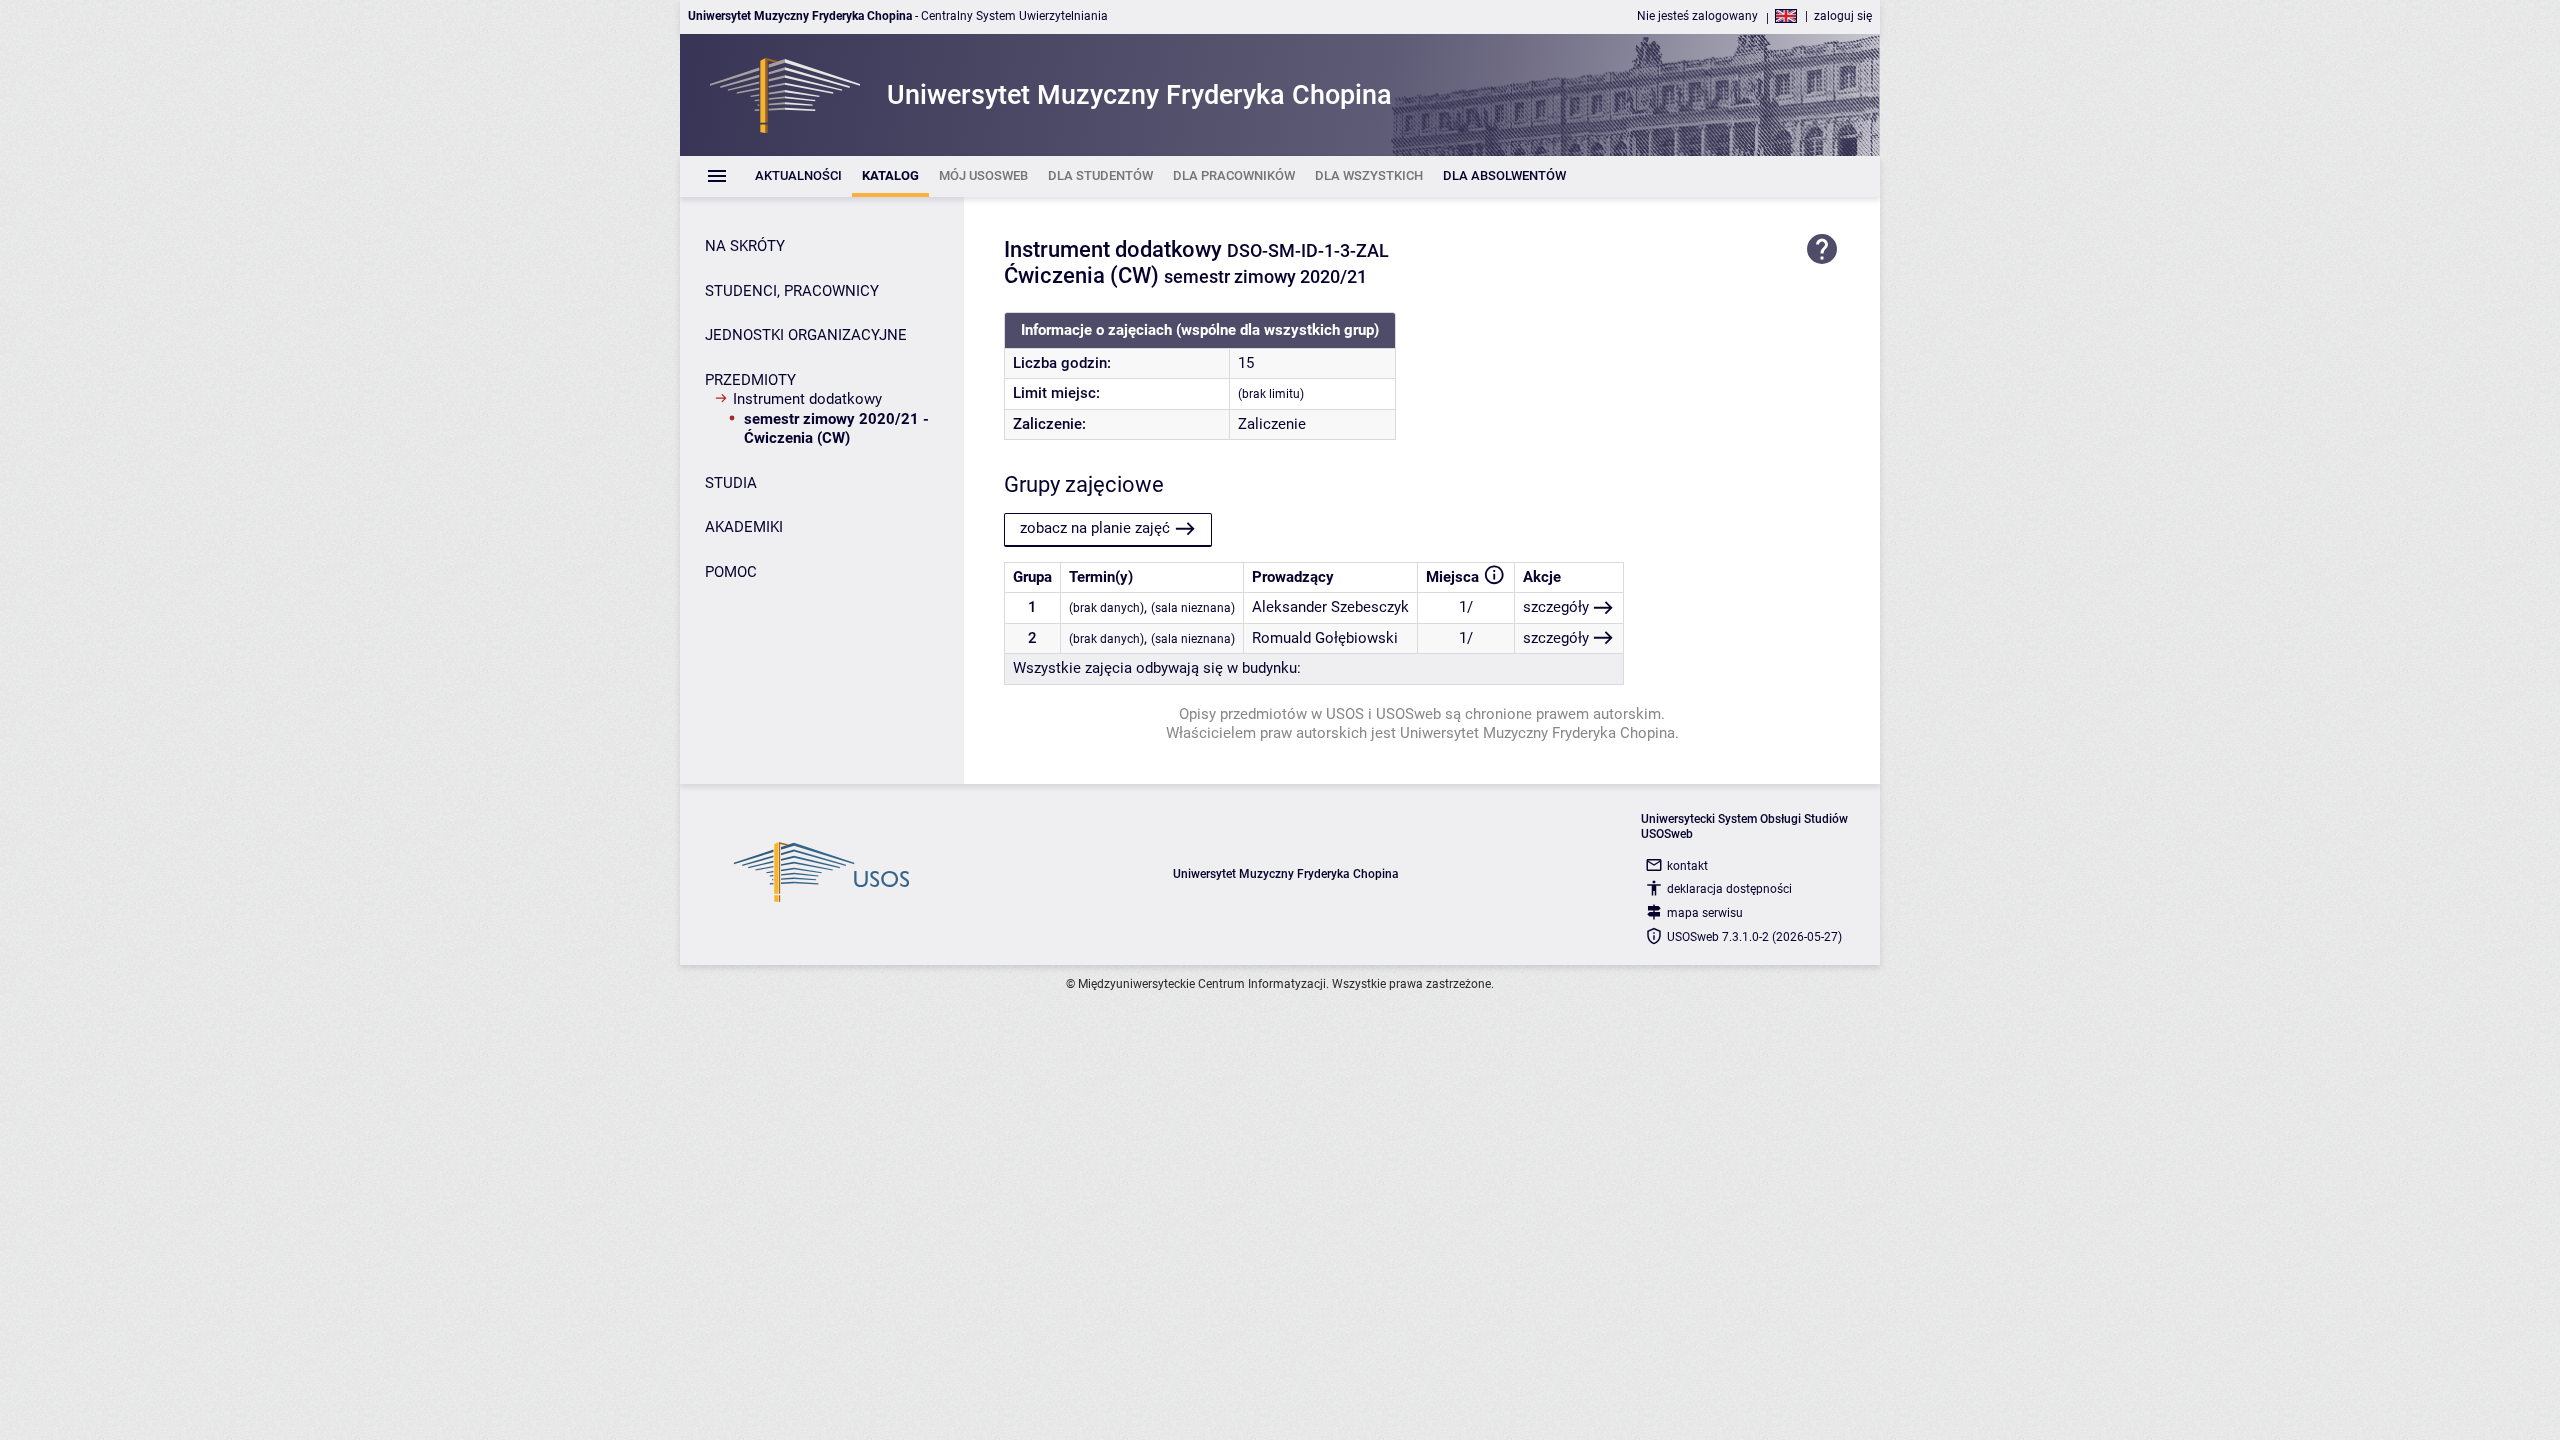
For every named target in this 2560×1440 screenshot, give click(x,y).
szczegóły (1556, 607)
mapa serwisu (1705, 913)
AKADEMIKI (744, 527)
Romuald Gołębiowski (1325, 638)
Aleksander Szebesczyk (1330, 607)
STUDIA (731, 483)
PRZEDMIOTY (750, 380)
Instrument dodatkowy (807, 399)
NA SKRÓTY (745, 246)
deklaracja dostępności (1729, 889)
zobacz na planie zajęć (1095, 528)
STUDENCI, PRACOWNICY (792, 291)
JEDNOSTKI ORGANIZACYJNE (806, 335)
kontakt (1687, 866)
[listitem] (798, 176)
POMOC (731, 572)
